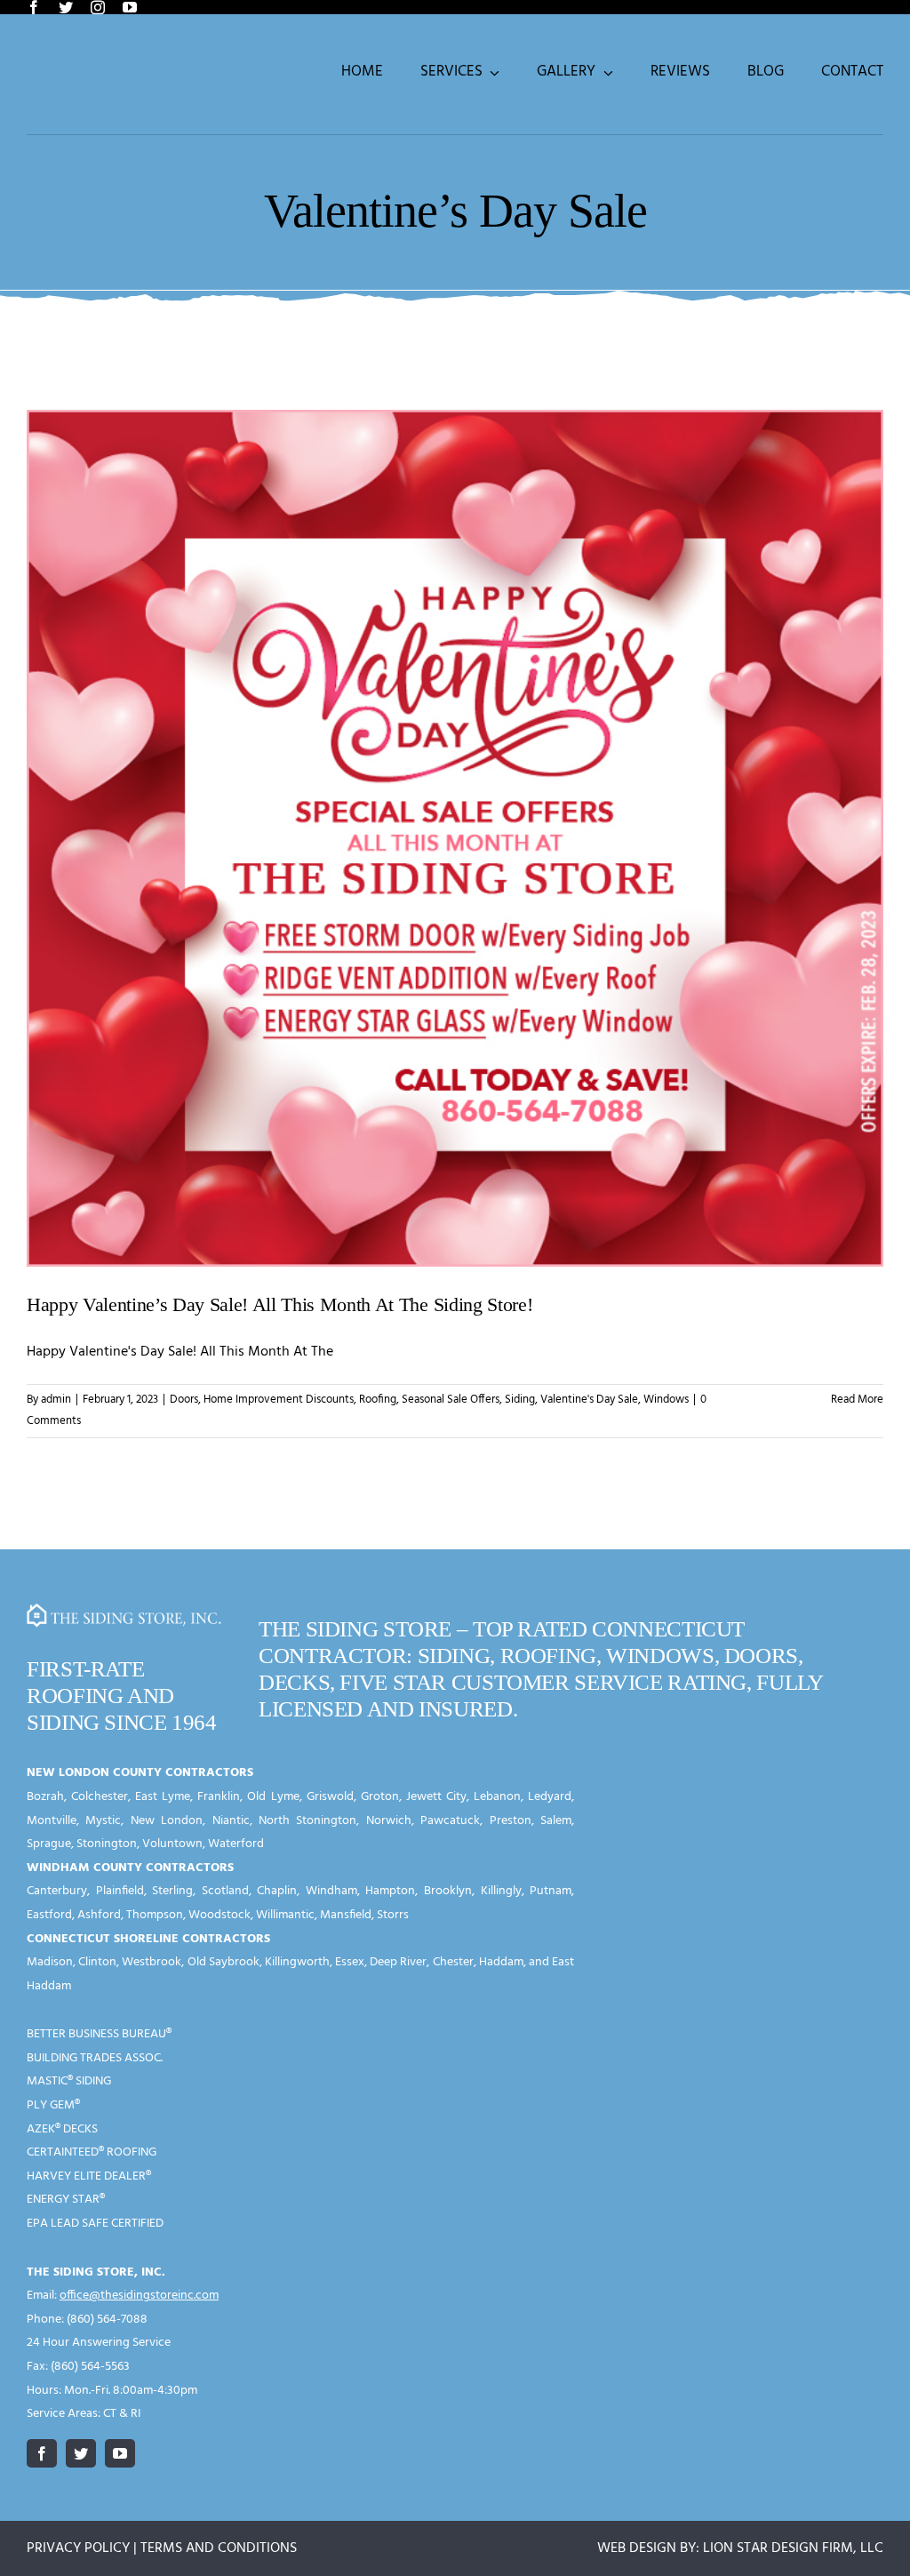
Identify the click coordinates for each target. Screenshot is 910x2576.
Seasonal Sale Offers (451, 1400)
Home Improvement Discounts (279, 1400)
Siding (520, 1400)
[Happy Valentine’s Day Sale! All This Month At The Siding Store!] (455, 838)
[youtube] (130, 7)
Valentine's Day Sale (589, 1400)
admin (56, 1400)
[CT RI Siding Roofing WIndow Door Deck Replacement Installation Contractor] (125, 1611)
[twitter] (66, 7)
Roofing (378, 1400)
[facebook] (34, 7)
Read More (857, 1400)
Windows (666, 1400)
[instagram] (98, 7)
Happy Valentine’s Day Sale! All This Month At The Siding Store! (279, 1304)
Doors (184, 1400)
